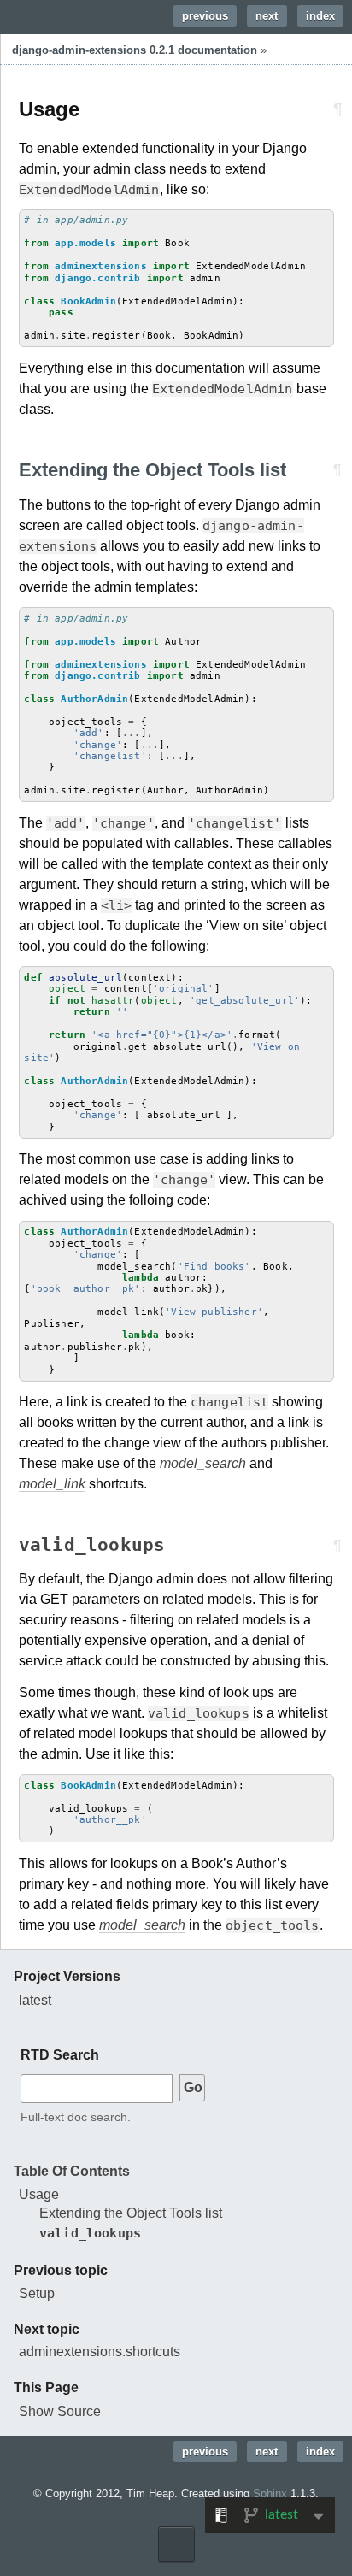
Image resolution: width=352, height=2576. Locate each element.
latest (35, 2000)
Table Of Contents (72, 2171)
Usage (39, 2194)
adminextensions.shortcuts (100, 2352)
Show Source (60, 2411)
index (320, 16)
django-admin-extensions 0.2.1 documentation (135, 50)
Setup (37, 2293)
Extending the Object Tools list (131, 2213)
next (267, 16)
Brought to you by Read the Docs (176, 2544)
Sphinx (270, 2493)
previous (205, 16)
